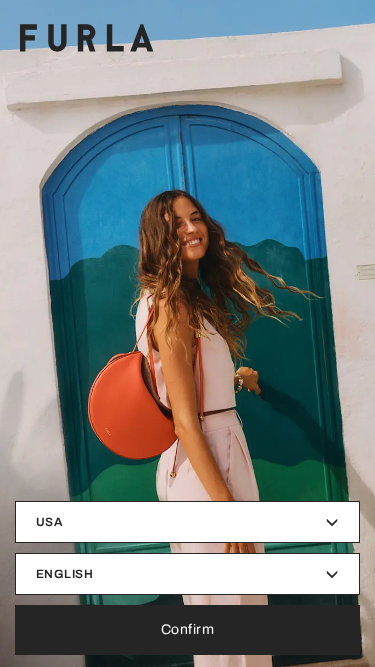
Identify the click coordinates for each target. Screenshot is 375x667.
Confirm (188, 629)
